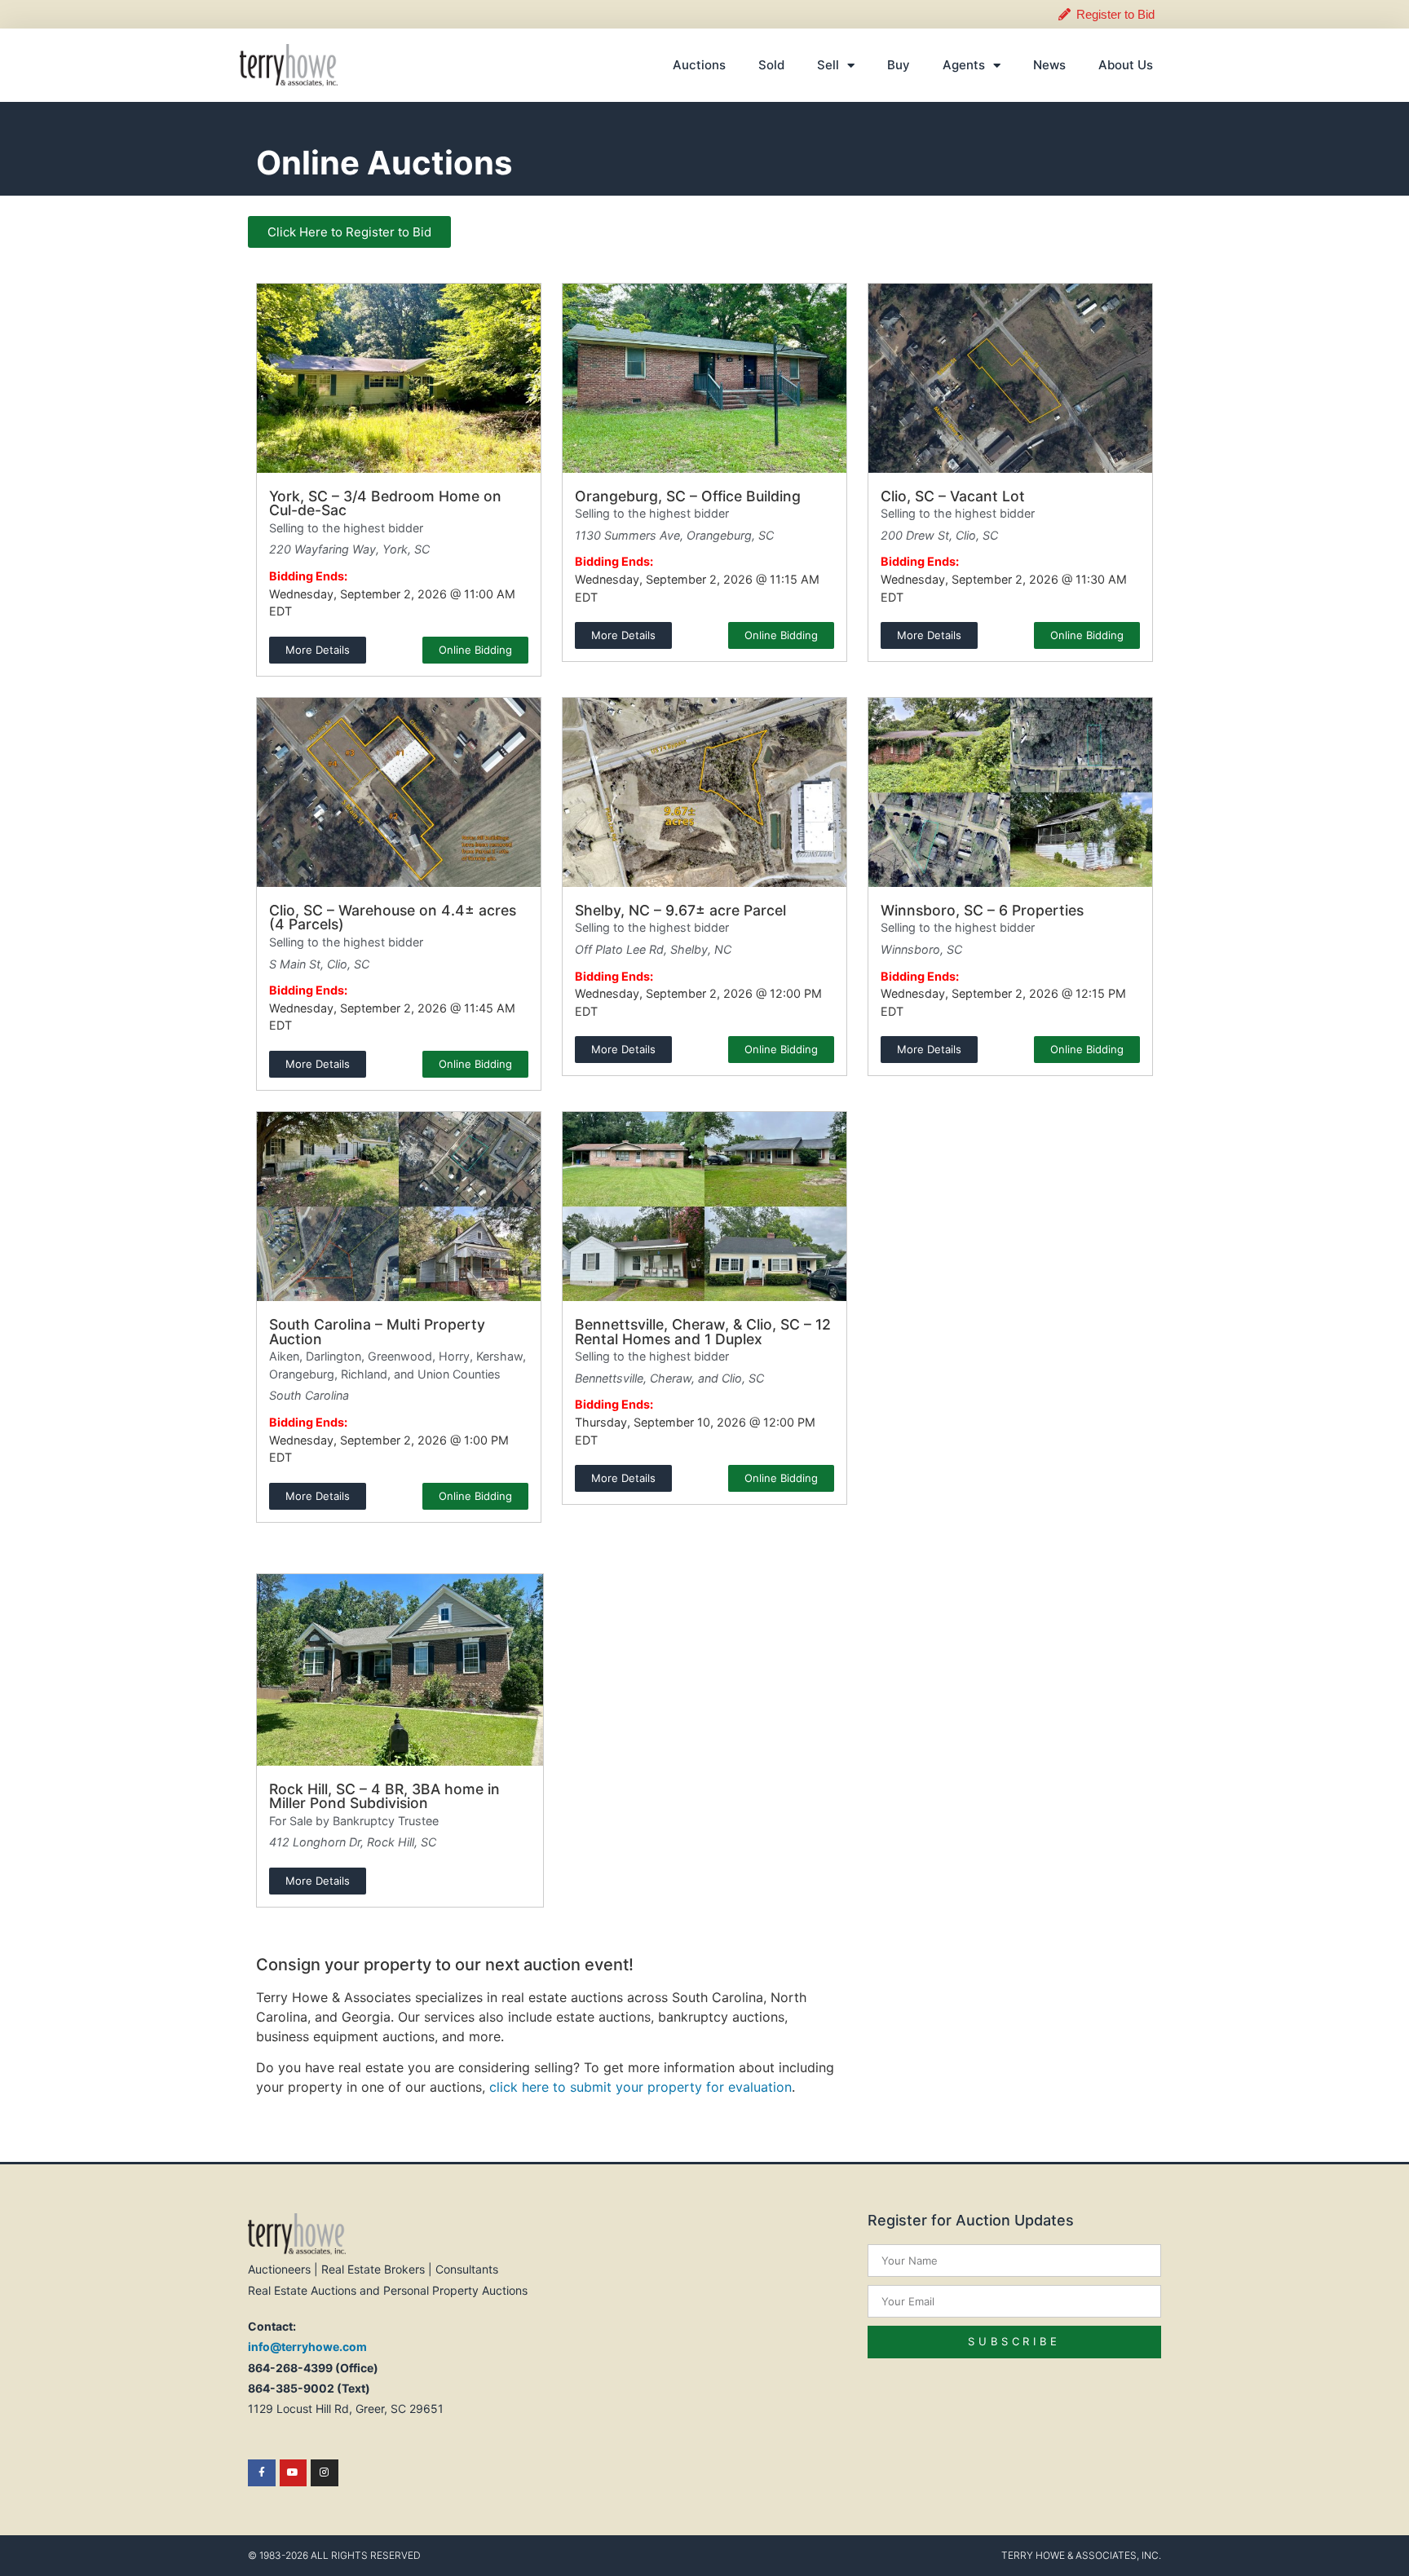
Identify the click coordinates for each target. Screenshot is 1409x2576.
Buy (899, 65)
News (1049, 65)
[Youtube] (294, 2473)
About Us (1126, 65)
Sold (771, 65)
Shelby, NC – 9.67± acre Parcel (680, 910)
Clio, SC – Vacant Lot (953, 496)
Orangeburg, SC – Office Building (688, 496)
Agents (964, 65)
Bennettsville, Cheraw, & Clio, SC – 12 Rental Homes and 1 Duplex (703, 1332)
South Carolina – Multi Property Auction (377, 1332)
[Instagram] (325, 2473)
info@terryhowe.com (307, 2347)
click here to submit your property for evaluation (640, 2087)
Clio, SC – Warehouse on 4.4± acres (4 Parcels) (393, 917)
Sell (828, 65)
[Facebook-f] (262, 2473)
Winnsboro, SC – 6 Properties (982, 910)
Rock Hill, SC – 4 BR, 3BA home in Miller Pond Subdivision (384, 1796)
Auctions (699, 65)
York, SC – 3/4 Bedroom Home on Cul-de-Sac (385, 503)
